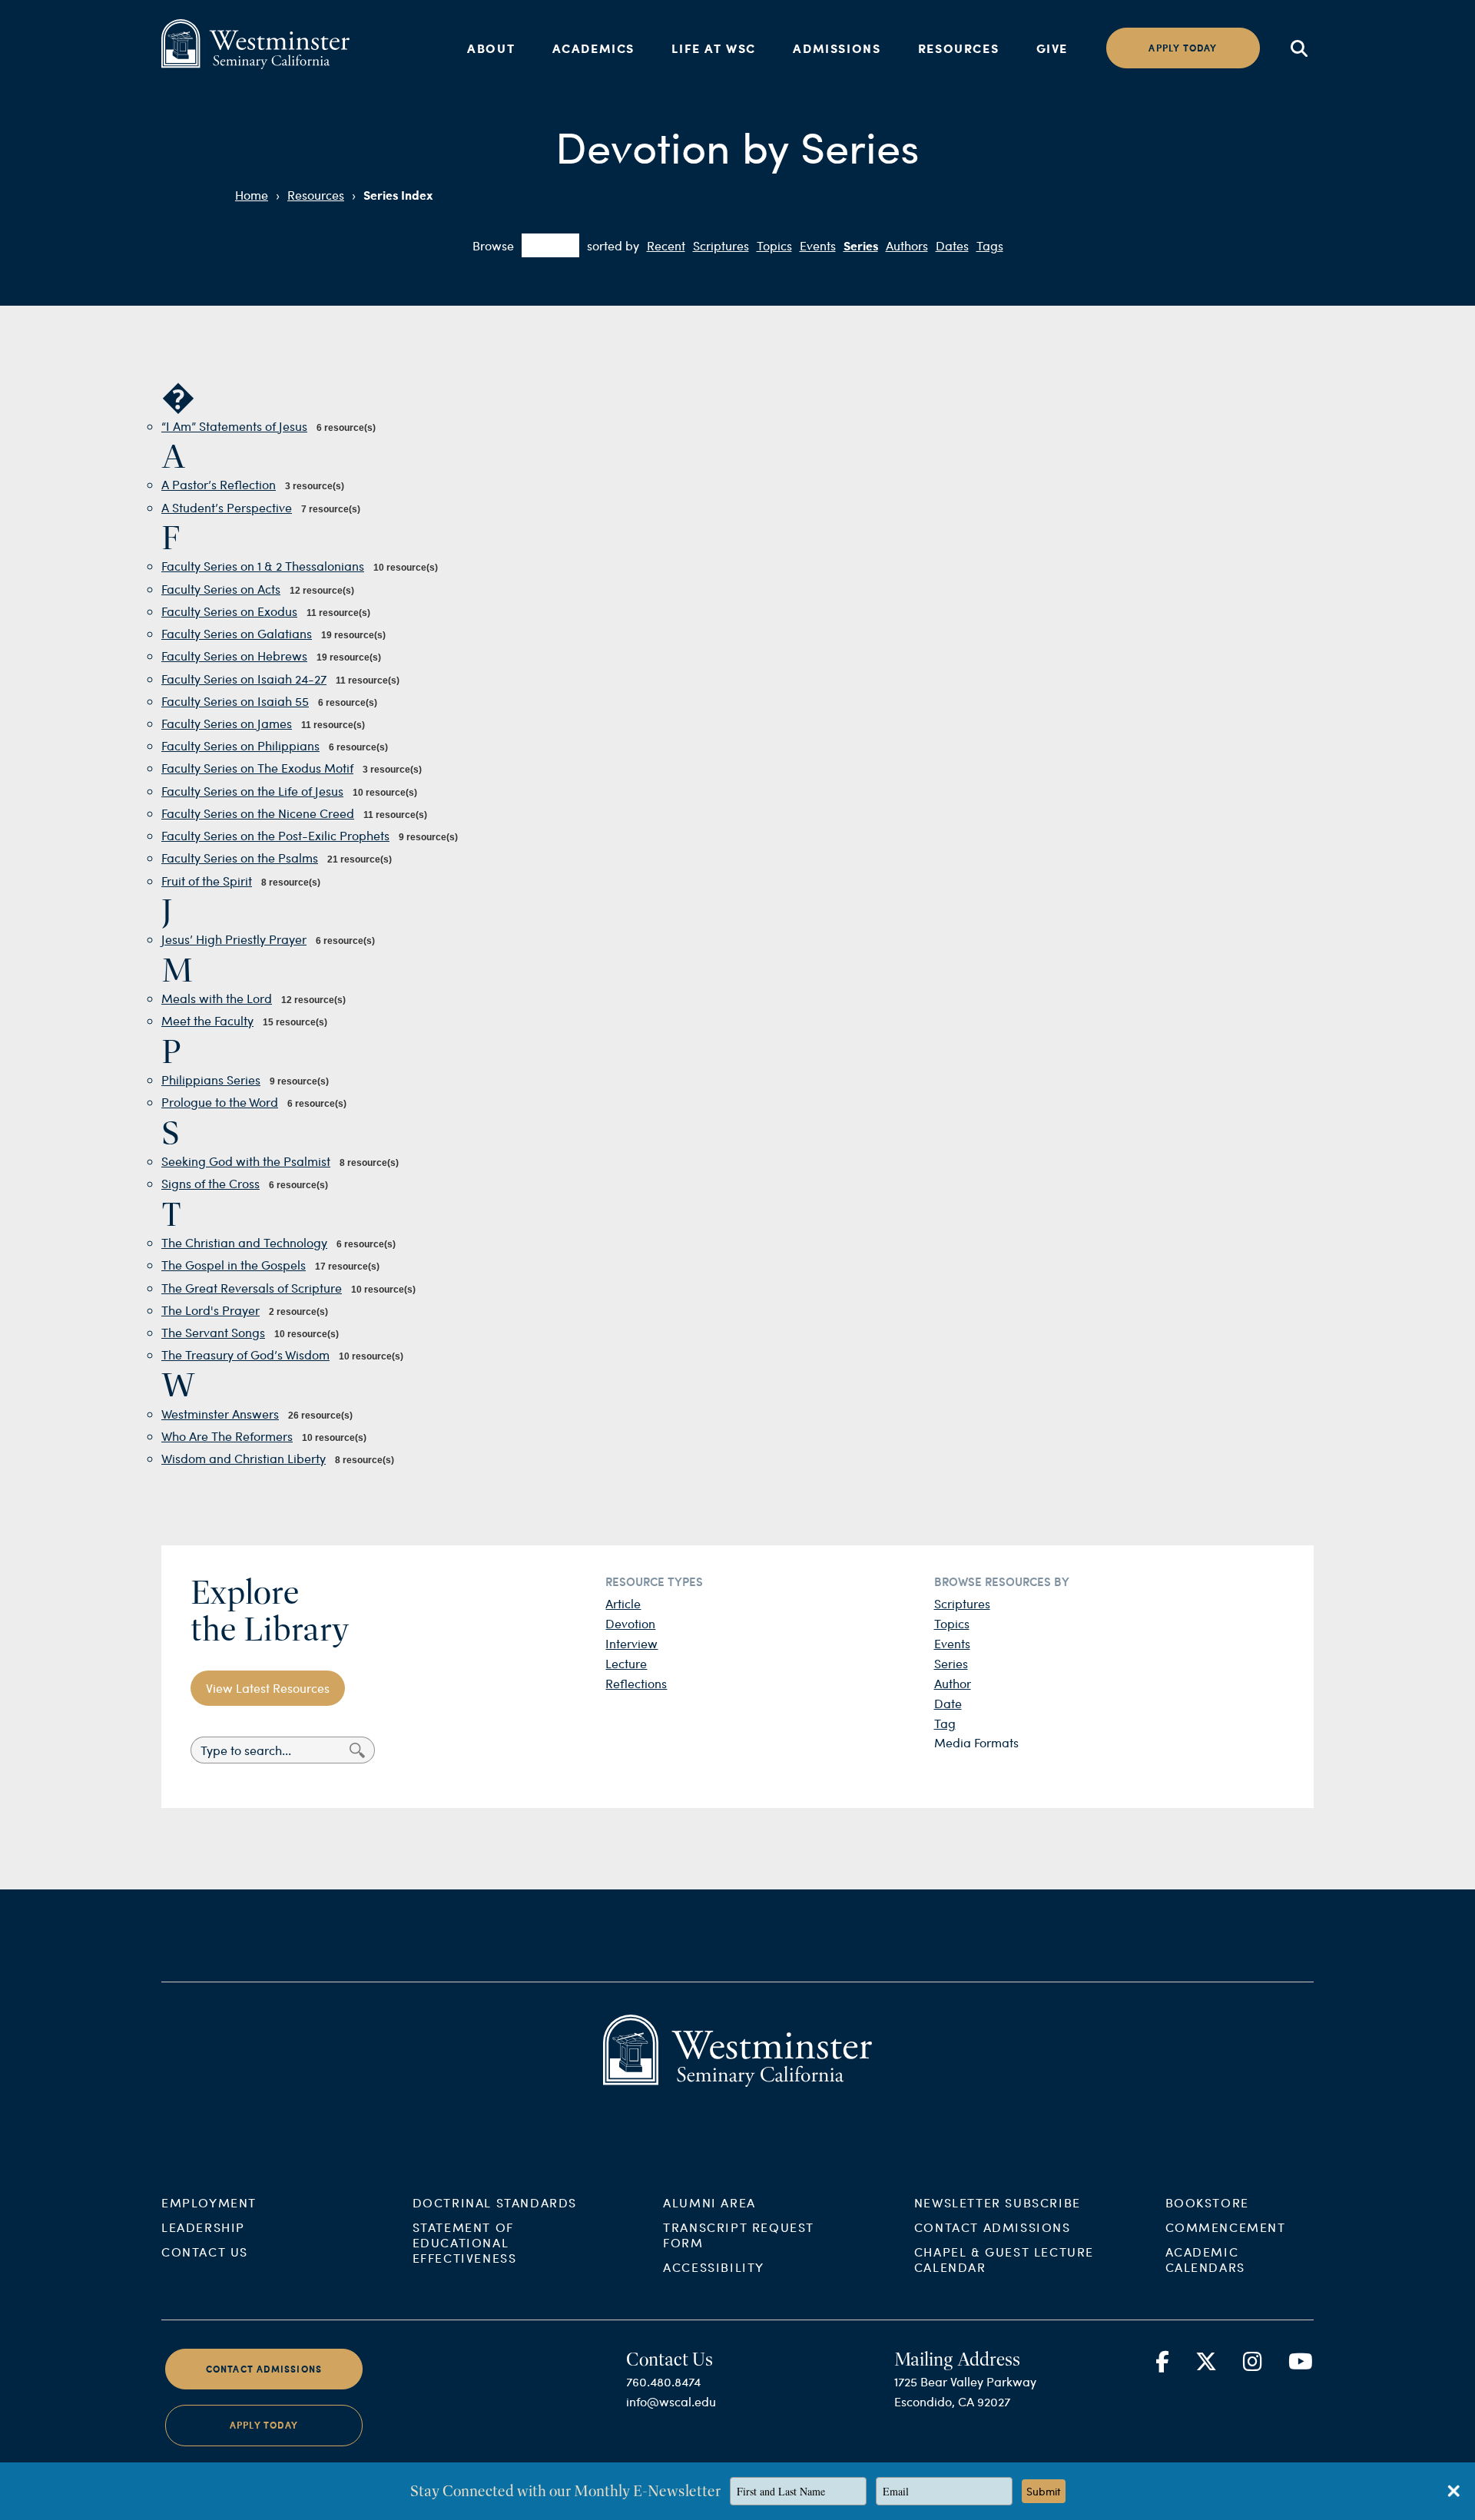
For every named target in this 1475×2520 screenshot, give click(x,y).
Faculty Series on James (227, 723)
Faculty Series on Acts (221, 589)
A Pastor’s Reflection (219, 484)
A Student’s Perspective (227, 507)
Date (948, 1703)
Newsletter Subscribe (998, 2202)
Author (953, 1683)
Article (623, 1603)
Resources (958, 48)
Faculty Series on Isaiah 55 (235, 701)
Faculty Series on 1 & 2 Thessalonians (263, 566)
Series (861, 245)
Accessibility (714, 2267)
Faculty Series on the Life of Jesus (252, 791)
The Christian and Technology (244, 1242)
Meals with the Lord (217, 998)
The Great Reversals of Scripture (252, 1288)
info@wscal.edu (671, 2401)
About (491, 48)
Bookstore (1207, 2202)
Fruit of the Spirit (207, 881)
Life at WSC (714, 48)
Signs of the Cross (210, 1183)
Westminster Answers (220, 1414)
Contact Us (205, 2252)
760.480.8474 (663, 2381)
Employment (209, 2202)
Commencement (1226, 2227)
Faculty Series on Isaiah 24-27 (244, 679)
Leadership (203, 2227)
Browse (493, 245)
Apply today (1183, 48)
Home (252, 195)
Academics (593, 48)
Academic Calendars (1205, 2259)
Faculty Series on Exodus (229, 611)
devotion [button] (550, 245)
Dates (952, 245)
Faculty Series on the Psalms (240, 858)
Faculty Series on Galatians (237, 633)
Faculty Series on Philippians (240, 745)
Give (1052, 48)
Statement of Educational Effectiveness (465, 2242)
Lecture (626, 1663)
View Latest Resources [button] (268, 1688)
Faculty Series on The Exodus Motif (257, 768)
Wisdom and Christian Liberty (244, 1458)
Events (818, 245)
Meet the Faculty (207, 1020)
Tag (945, 1723)
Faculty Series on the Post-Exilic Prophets (275, 835)
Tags (990, 245)
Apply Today (264, 2425)
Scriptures (721, 245)
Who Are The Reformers (227, 1436)
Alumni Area (709, 2202)
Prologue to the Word (220, 1102)
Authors (907, 245)
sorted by (613, 245)
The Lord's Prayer (210, 1310)
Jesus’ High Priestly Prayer (234, 939)
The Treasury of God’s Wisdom (245, 1354)
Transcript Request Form (739, 2235)
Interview (631, 1643)
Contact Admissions (993, 2227)
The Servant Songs (213, 1332)
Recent (666, 245)
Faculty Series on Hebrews (234, 656)
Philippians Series (211, 1080)
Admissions (837, 48)
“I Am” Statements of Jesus (234, 426)
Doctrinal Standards (495, 2202)
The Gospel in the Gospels (234, 1265)
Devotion (630, 1623)
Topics (774, 245)
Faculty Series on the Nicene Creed (258, 813)
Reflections (636, 1683)
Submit (1044, 2491)
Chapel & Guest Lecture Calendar (1004, 2259)
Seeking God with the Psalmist (246, 1161)
